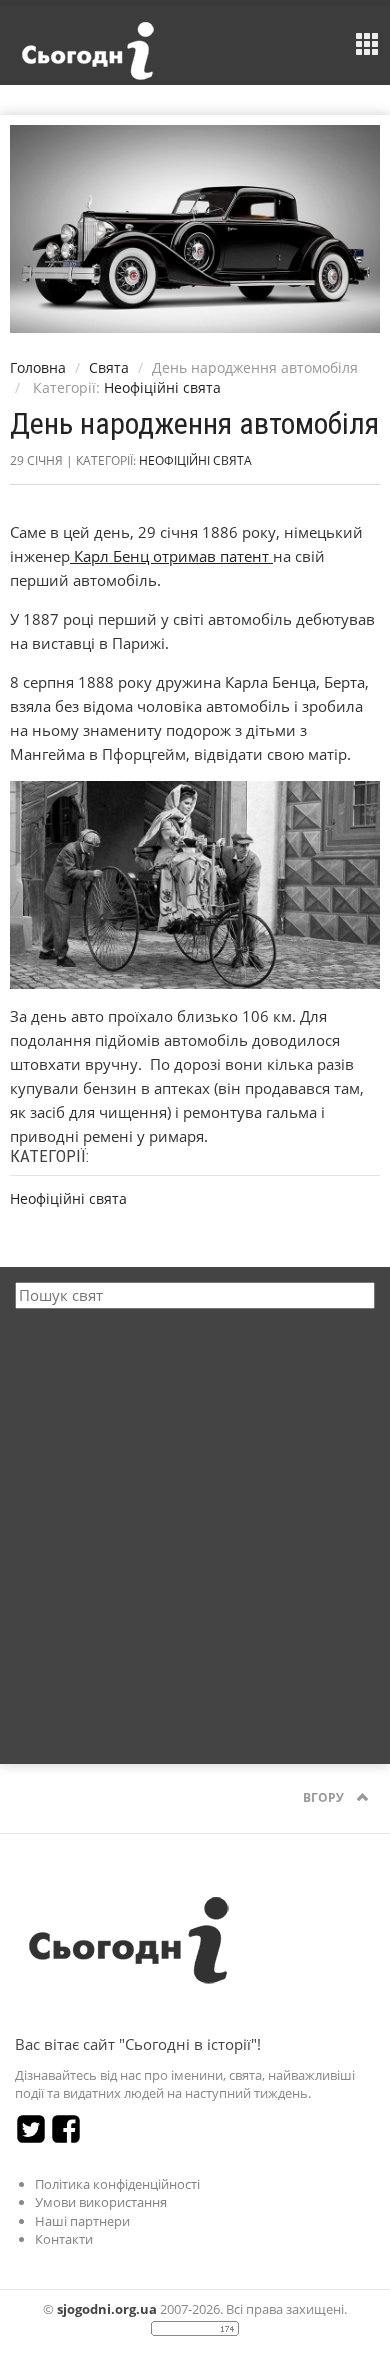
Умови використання (101, 2202)
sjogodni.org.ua (107, 2309)
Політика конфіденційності (117, 2184)
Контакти (64, 2239)
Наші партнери (82, 2221)
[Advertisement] (195, 1524)
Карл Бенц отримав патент (171, 556)
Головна (38, 367)
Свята (109, 367)
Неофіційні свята (162, 387)
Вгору (325, 1797)
